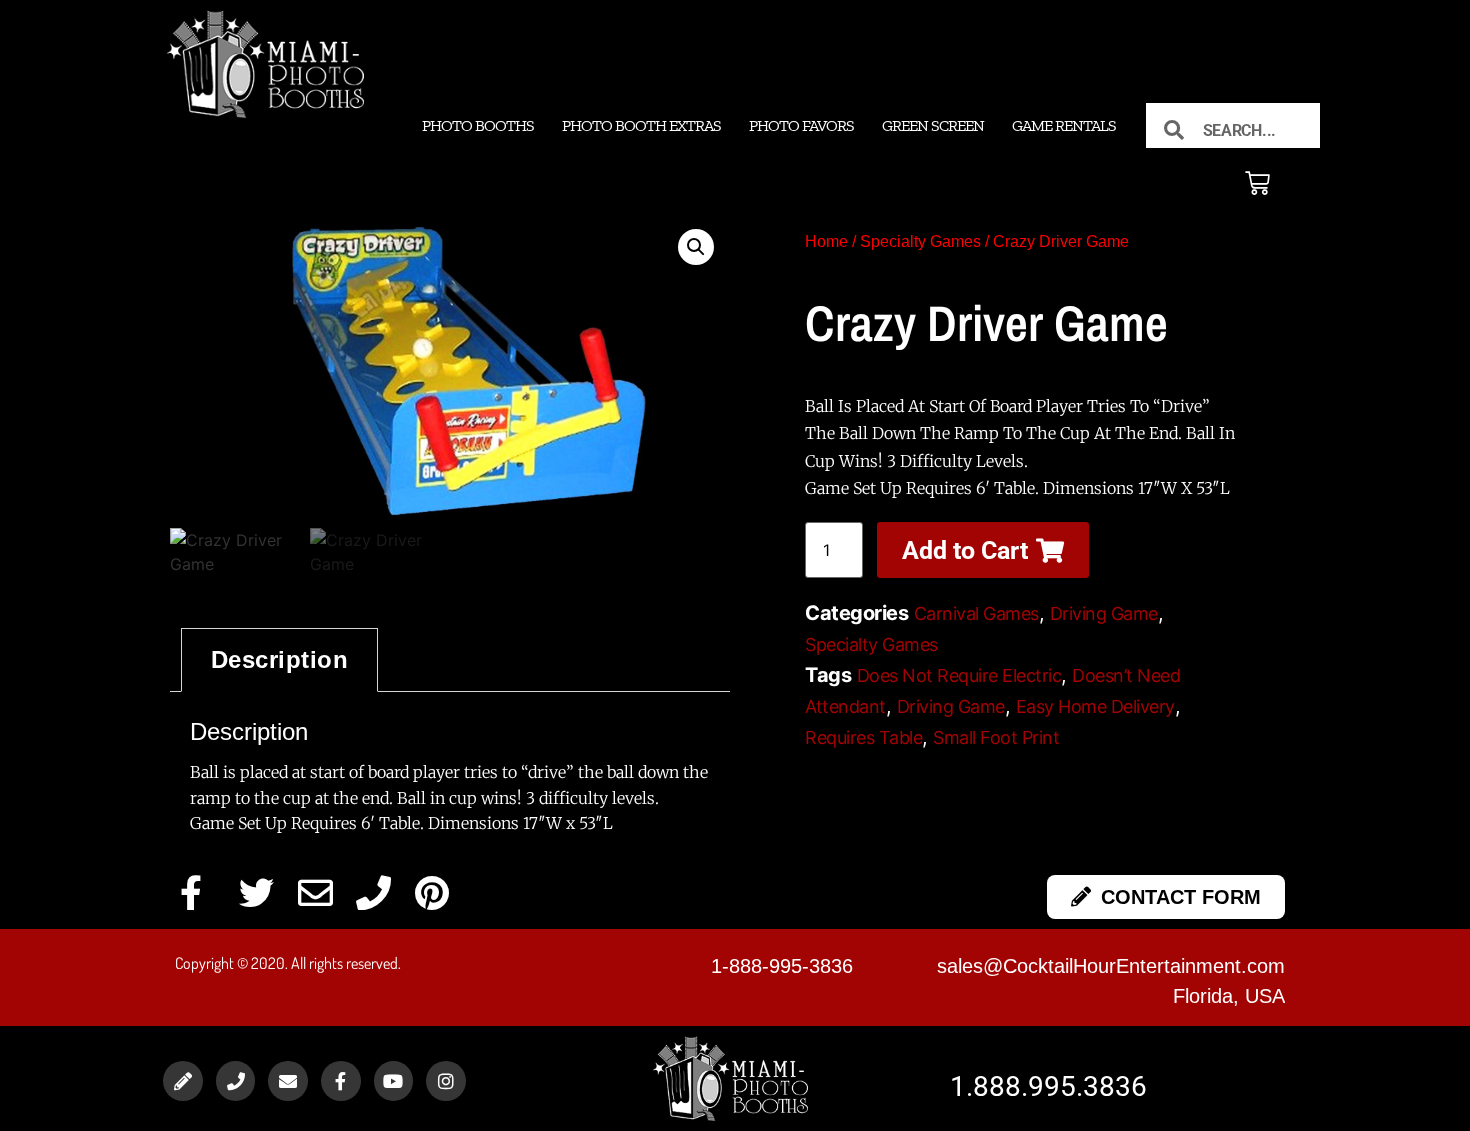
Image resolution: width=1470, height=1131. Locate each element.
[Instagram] (446, 1081)
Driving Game (1104, 613)
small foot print (996, 737)
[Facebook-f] (341, 1081)
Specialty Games (920, 241)
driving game (951, 706)
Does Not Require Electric (959, 675)
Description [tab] (280, 659)
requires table (863, 737)
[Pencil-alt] (183, 1081)
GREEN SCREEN (933, 125)
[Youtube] (394, 1081)
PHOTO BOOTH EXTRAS (641, 125)
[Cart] (1257, 183)
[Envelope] (288, 1081)
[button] (696, 247)
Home (826, 241)
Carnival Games (976, 613)
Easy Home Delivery (1095, 706)
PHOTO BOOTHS (478, 125)
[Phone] (236, 1081)
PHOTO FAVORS (801, 125)
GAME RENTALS (1064, 125)
